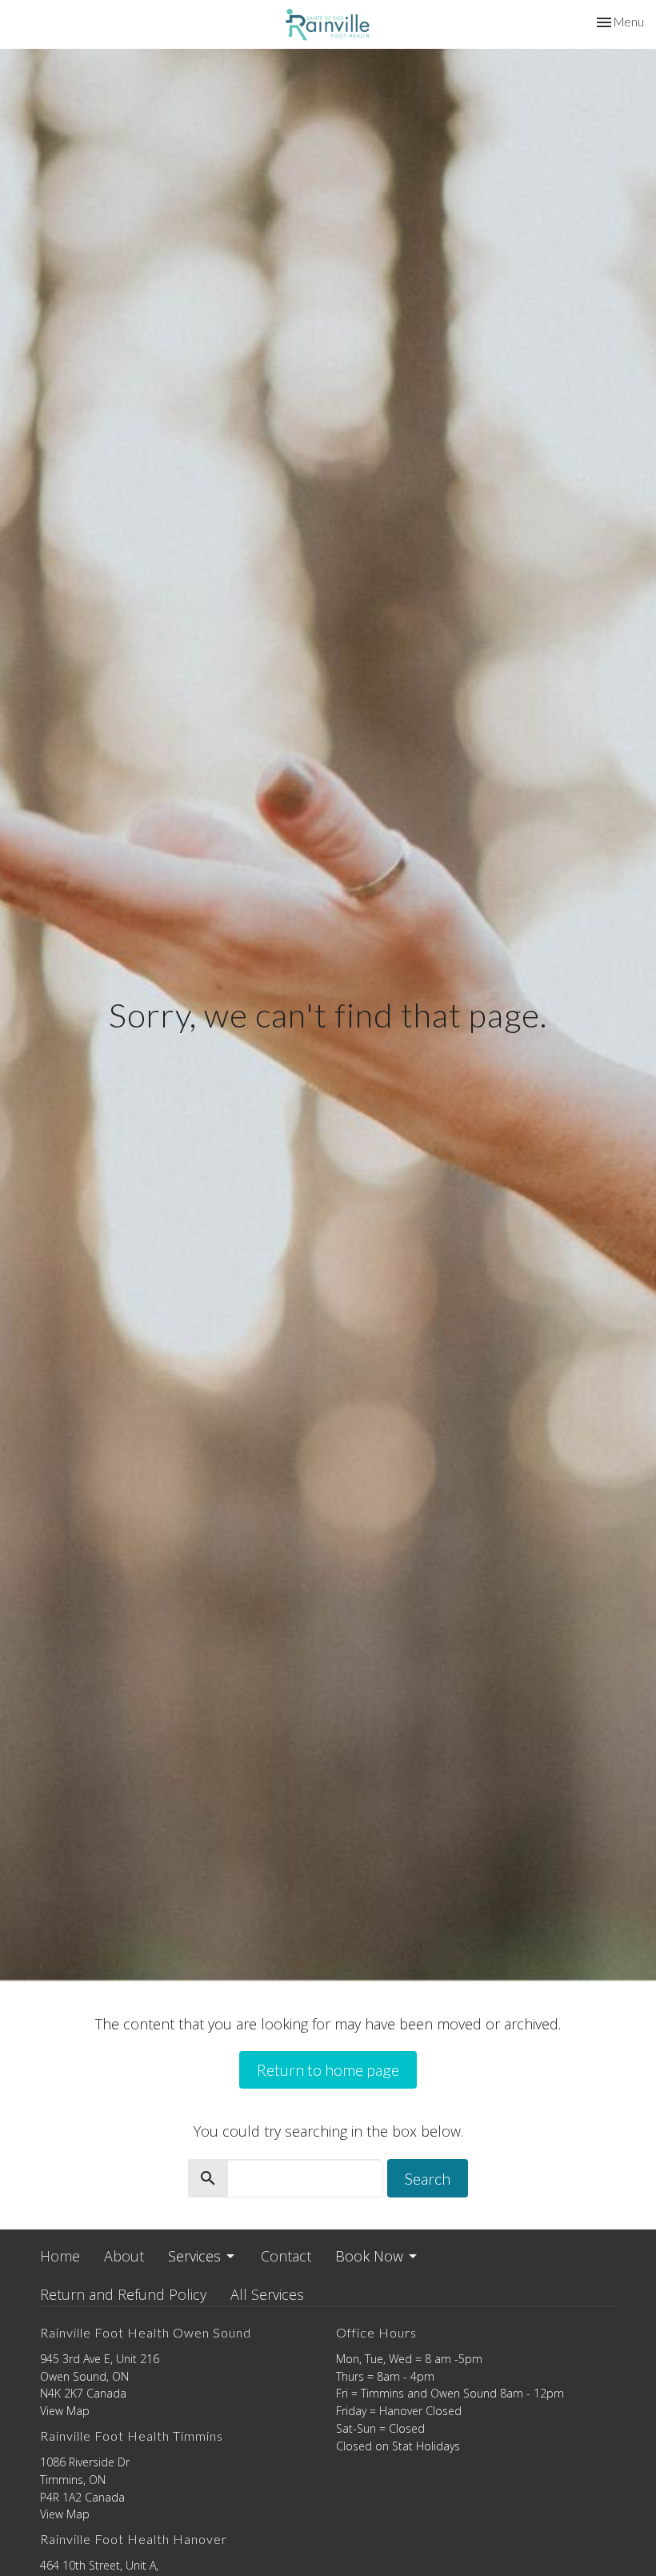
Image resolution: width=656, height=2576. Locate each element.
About (124, 2256)
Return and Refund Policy (123, 2294)
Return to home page (328, 2069)
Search (428, 2178)
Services (194, 2256)
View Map (65, 2411)
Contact (286, 2256)
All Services (267, 2294)
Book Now (369, 2256)
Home (60, 2256)
